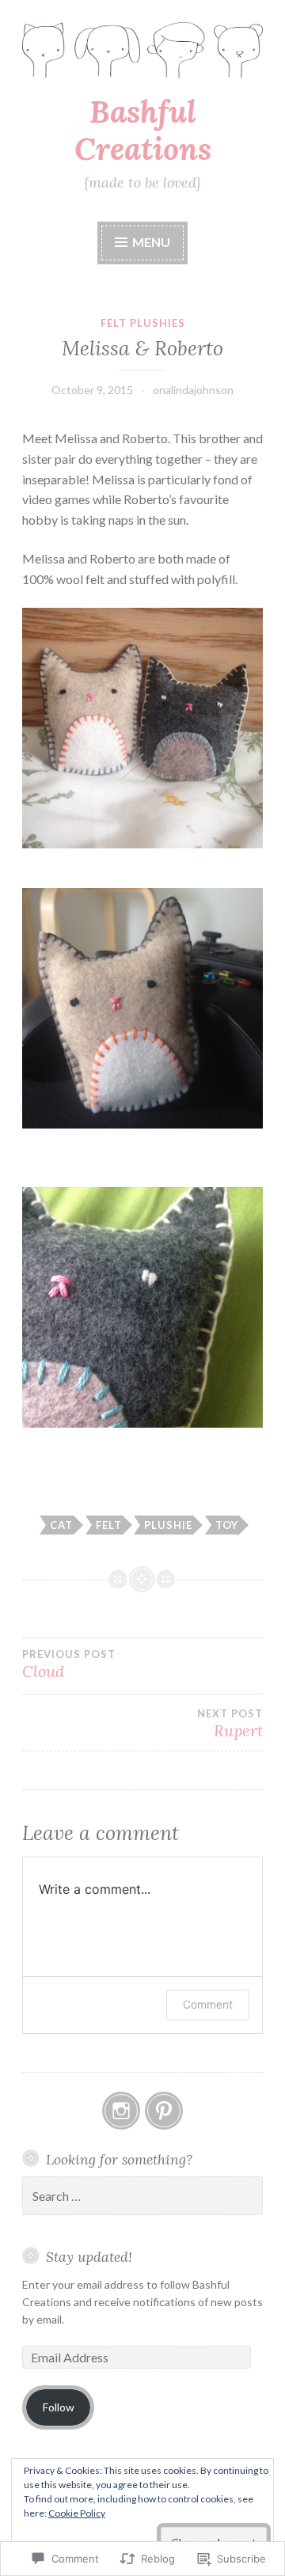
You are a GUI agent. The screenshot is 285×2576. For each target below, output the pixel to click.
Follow (59, 2407)
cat (61, 1525)
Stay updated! (89, 2257)
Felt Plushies (143, 323)
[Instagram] (121, 2111)
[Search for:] (142, 2197)
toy (227, 1525)
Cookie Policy (77, 2513)
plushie (168, 1525)
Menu (151, 242)
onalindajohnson (193, 390)
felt (109, 1525)
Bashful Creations (143, 130)
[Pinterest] (164, 2111)
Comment (208, 2004)
